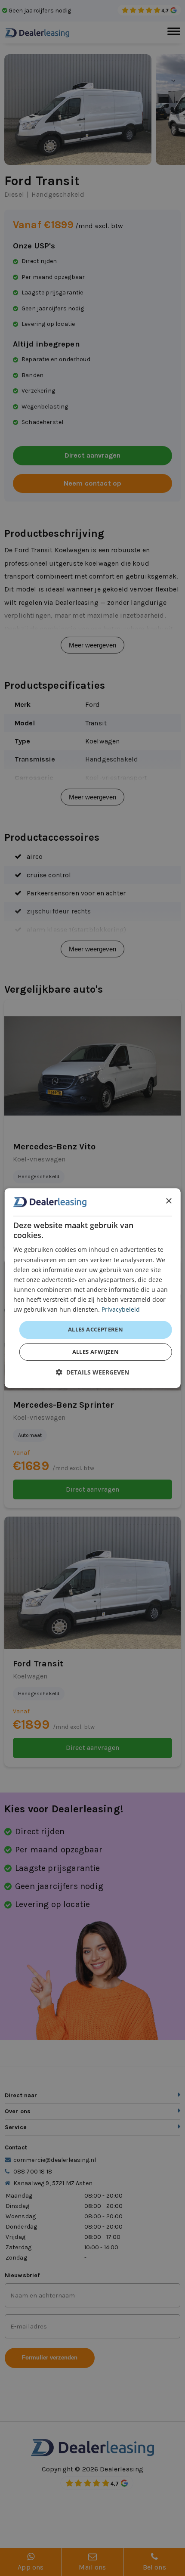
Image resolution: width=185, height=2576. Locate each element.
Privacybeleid (121, 1309)
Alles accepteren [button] (96, 1329)
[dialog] (93, 1288)
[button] (92, 1372)
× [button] (168, 1201)
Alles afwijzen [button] (96, 1352)
